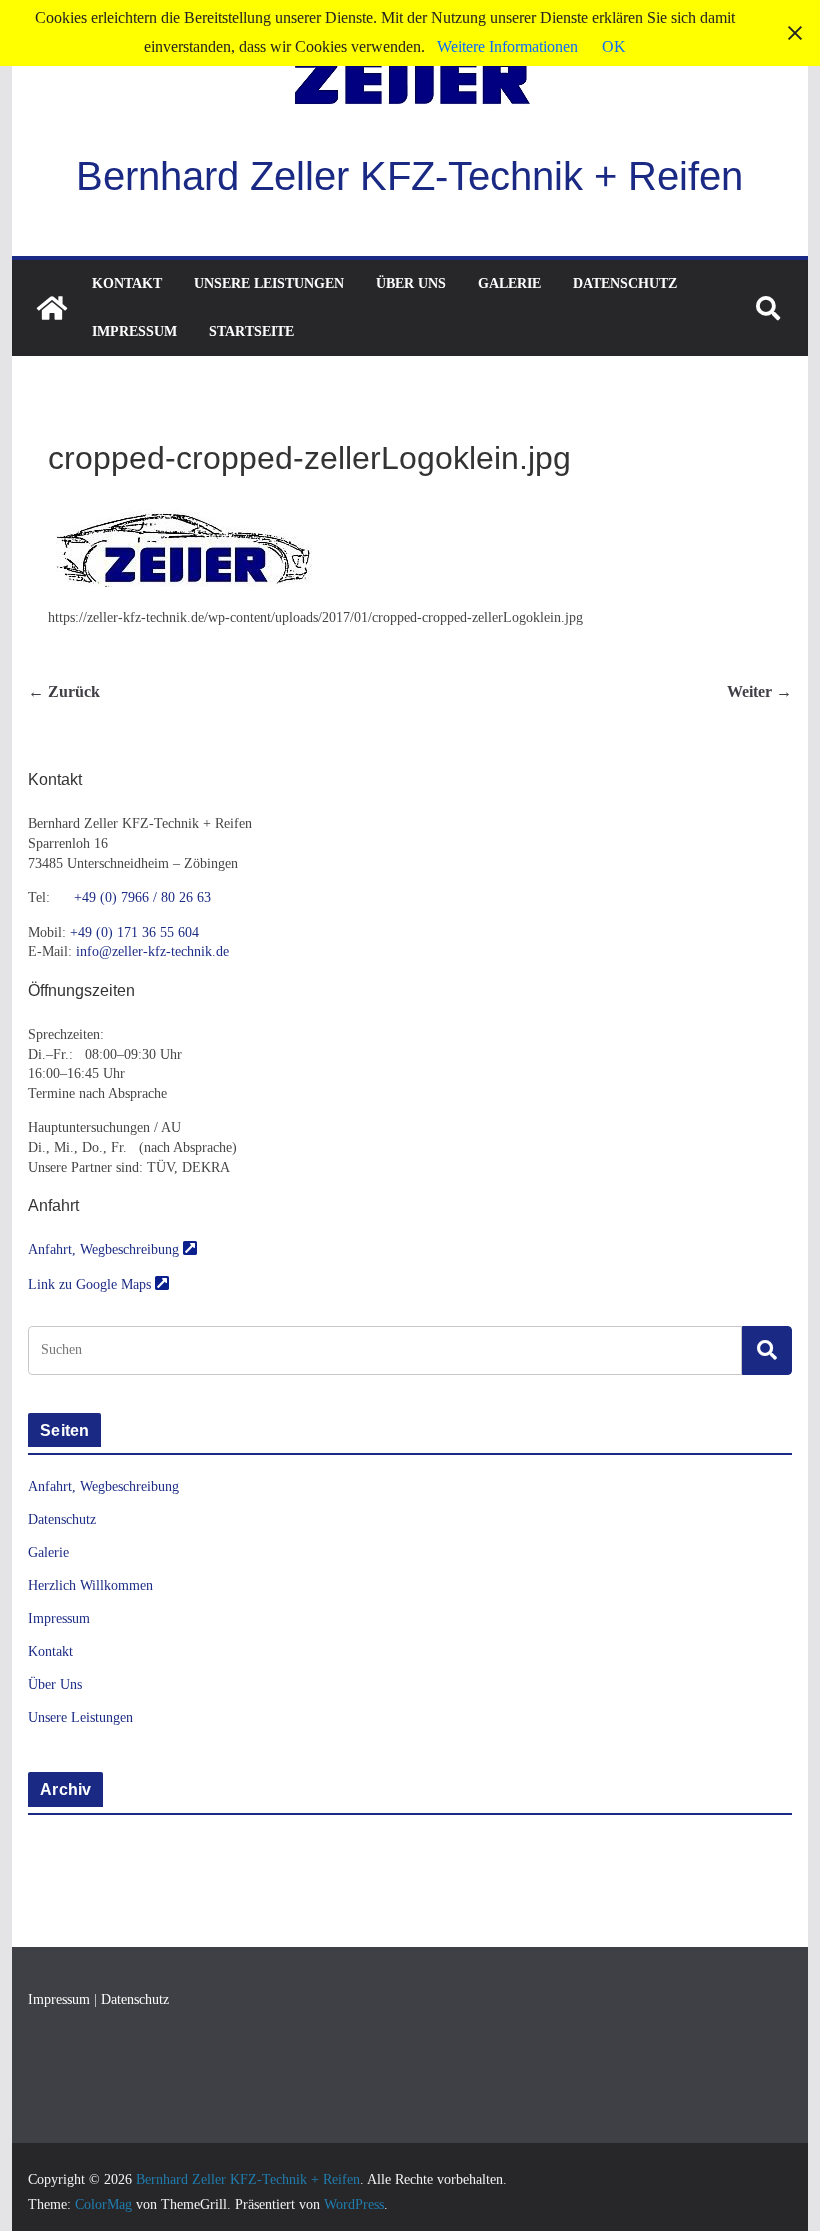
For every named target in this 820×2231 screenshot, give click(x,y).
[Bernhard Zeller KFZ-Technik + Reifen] (52, 308)
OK (614, 46)
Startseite (251, 331)
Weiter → (759, 691)
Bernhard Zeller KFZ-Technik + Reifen (409, 176)
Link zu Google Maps (91, 1284)
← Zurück (64, 691)
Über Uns (411, 283)
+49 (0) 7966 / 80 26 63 (142, 897)
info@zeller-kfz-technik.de (152, 951)
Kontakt (127, 283)
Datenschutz (625, 283)
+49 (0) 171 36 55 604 (134, 932)
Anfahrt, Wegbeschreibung (105, 1249)
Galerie (509, 283)
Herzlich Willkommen (90, 1585)
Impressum (134, 331)
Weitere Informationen (507, 46)
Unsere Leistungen (269, 283)
